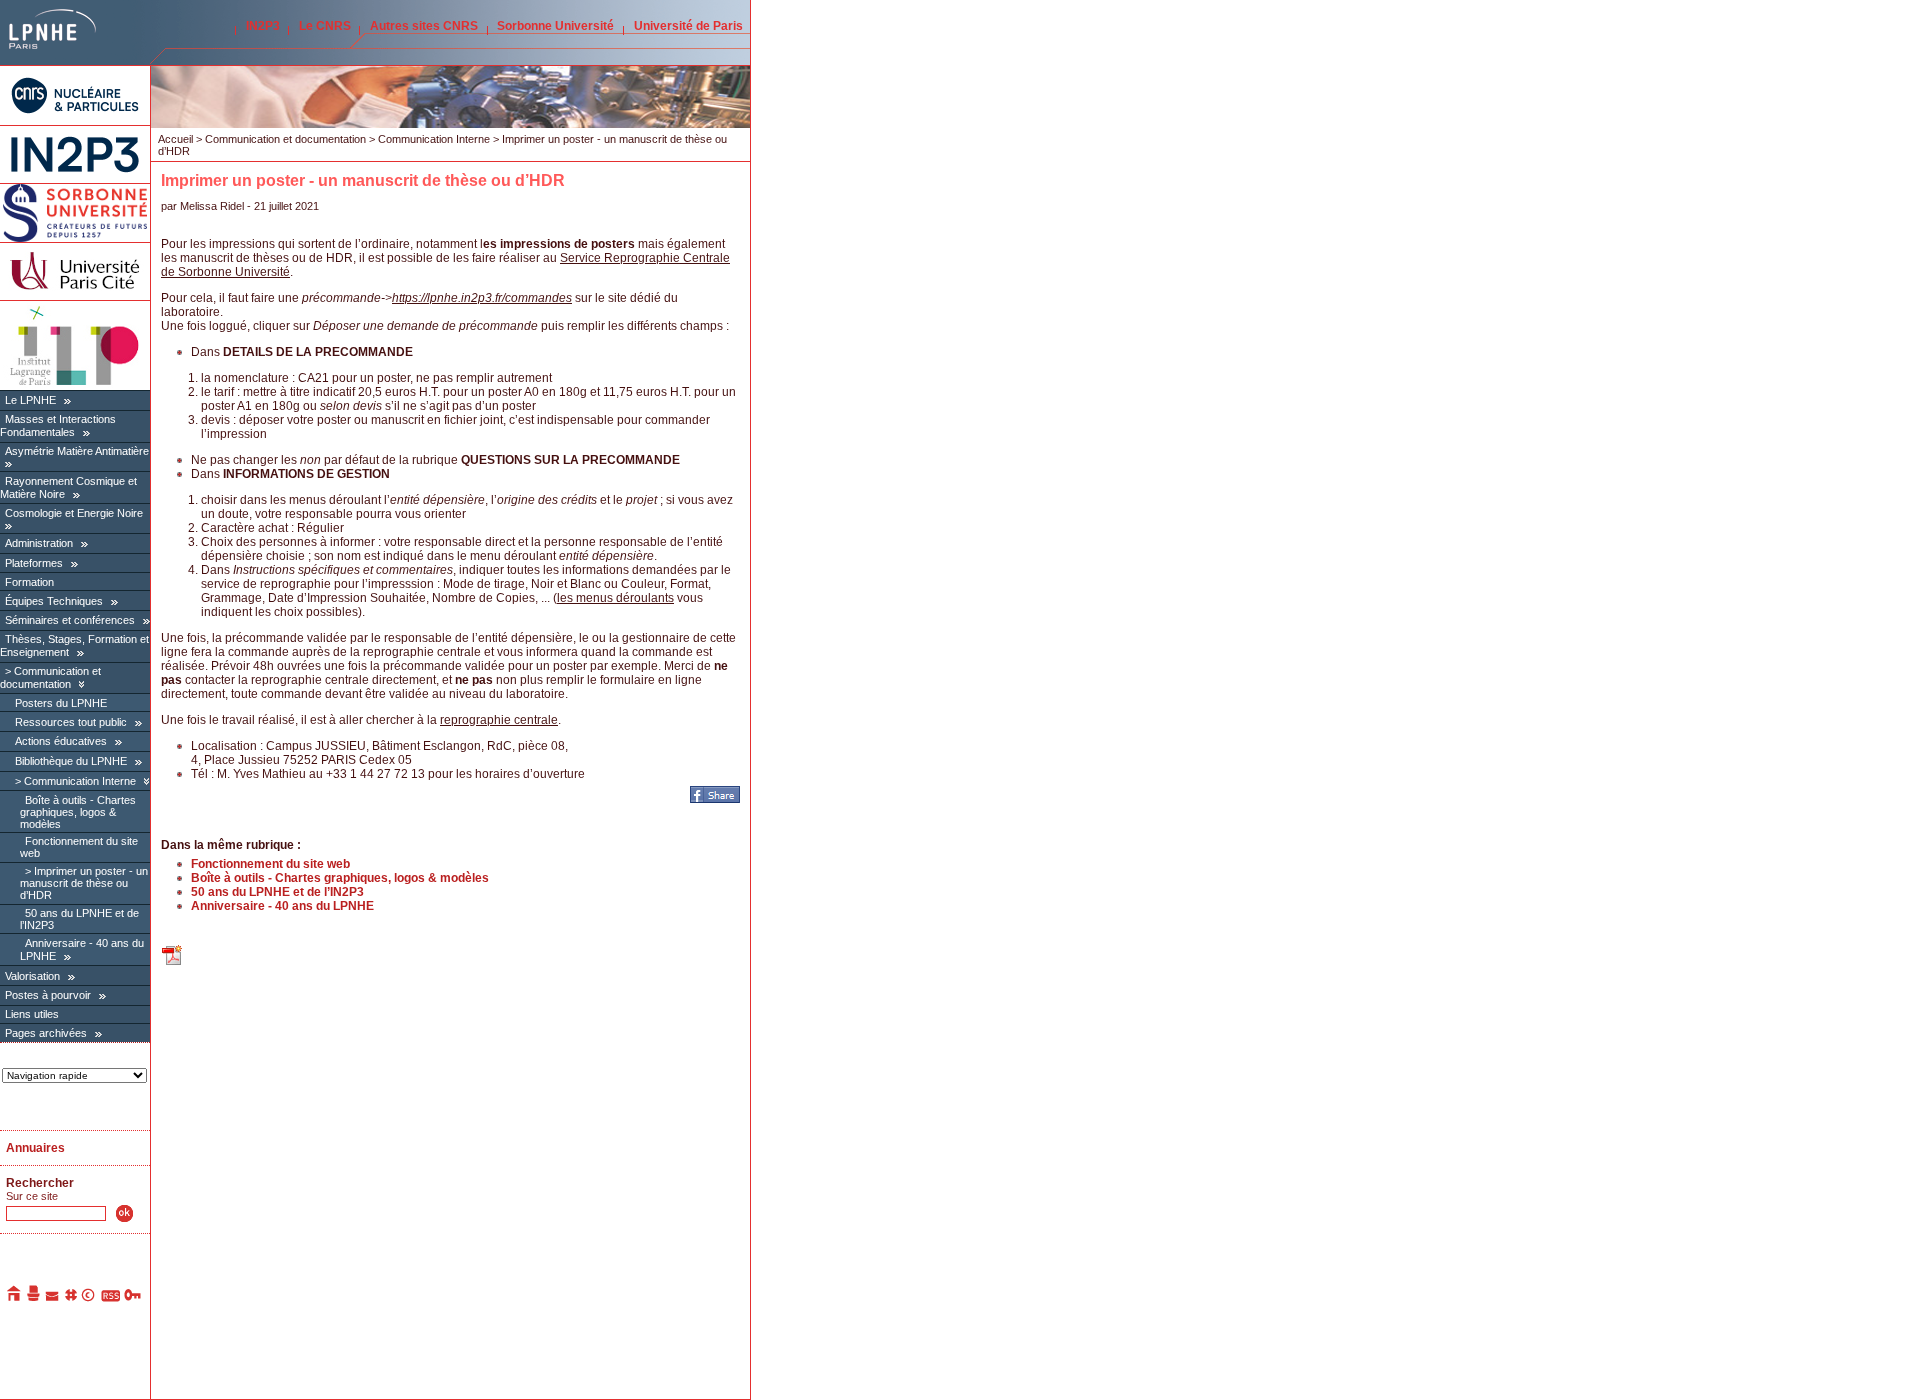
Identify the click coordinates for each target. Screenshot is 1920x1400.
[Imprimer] (34, 1298)
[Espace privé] (133, 1298)
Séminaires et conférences (70, 620)
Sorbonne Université (555, 26)
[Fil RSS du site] (110, 1298)
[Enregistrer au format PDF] (173, 963)
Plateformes (34, 563)
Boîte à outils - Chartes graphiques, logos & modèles (78, 812)
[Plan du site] (71, 1298)
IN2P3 (263, 26)
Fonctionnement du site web (270, 864)
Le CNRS (325, 26)
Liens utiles (32, 1014)
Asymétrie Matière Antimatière (77, 451)
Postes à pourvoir (48, 995)
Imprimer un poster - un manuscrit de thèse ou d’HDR (84, 883)
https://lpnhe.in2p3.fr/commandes (482, 298)
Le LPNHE (30, 400)
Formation (29, 582)
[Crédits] (89, 1298)
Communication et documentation (50, 677)
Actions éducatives (61, 741)
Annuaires (35, 1148)
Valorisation (32, 976)
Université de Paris (688, 26)
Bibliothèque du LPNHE (71, 761)
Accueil (175, 139)
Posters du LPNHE (61, 703)
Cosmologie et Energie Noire (74, 513)
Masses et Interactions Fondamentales (58, 425)
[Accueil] (15, 1298)
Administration (39, 543)
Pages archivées (46, 1033)
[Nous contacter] (53, 1298)
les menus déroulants (615, 598)
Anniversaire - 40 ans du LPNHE (282, 906)
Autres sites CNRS (424, 26)
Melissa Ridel (212, 206)
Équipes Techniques (54, 601)
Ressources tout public (71, 722)
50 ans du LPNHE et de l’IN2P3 (277, 892)
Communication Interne (80, 781)
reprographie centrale (499, 720)
